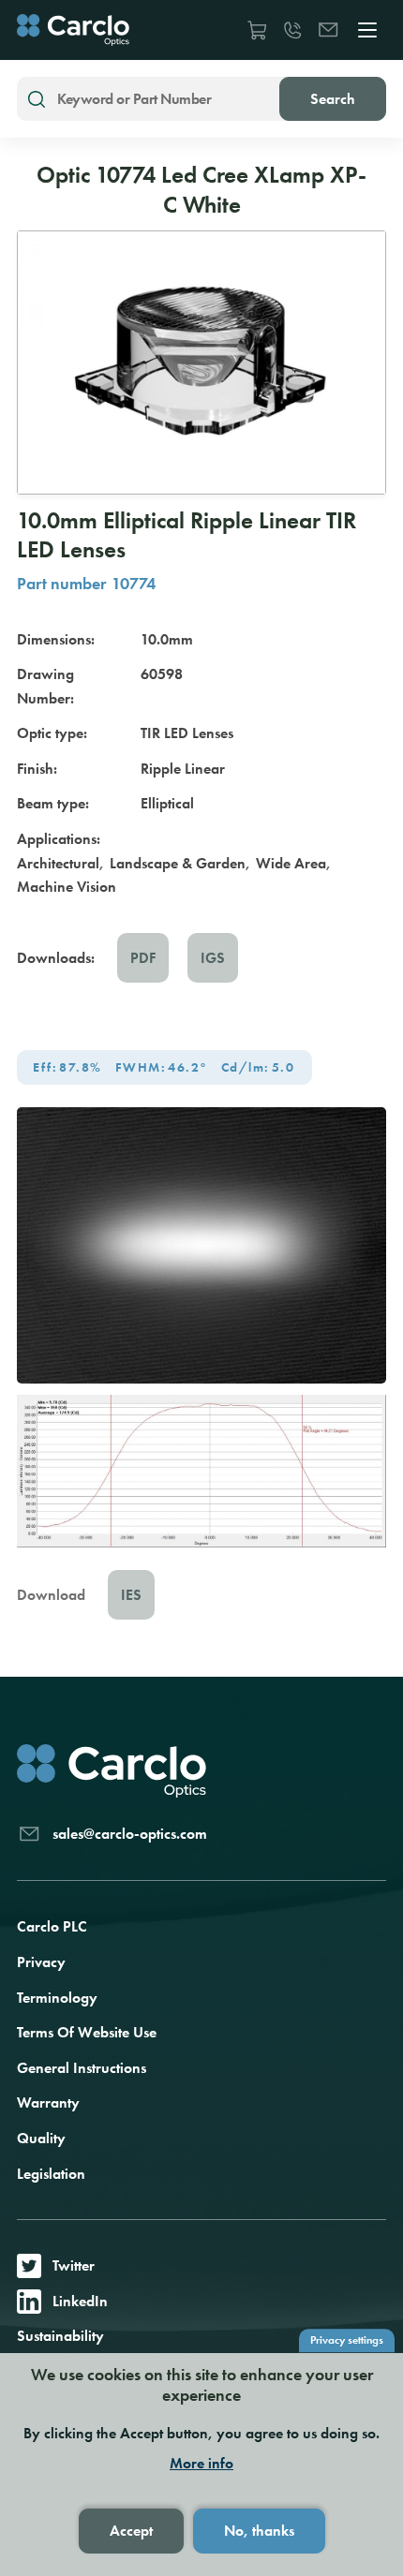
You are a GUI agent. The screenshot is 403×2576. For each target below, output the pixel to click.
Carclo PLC (52, 1926)
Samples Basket (257, 30)
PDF (143, 958)
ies (131, 1595)
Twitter (74, 2265)
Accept (131, 2531)
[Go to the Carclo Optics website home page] (73, 30)
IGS (213, 958)
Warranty (48, 2102)
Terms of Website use (87, 2032)
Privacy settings (347, 2340)
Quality (41, 2138)
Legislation (51, 2174)
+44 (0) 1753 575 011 (292, 30)
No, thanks (259, 2531)
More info (201, 2464)
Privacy (41, 1962)
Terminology (57, 1998)
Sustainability (60, 2336)
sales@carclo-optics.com (328, 30)
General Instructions (82, 2068)
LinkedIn (80, 2301)
